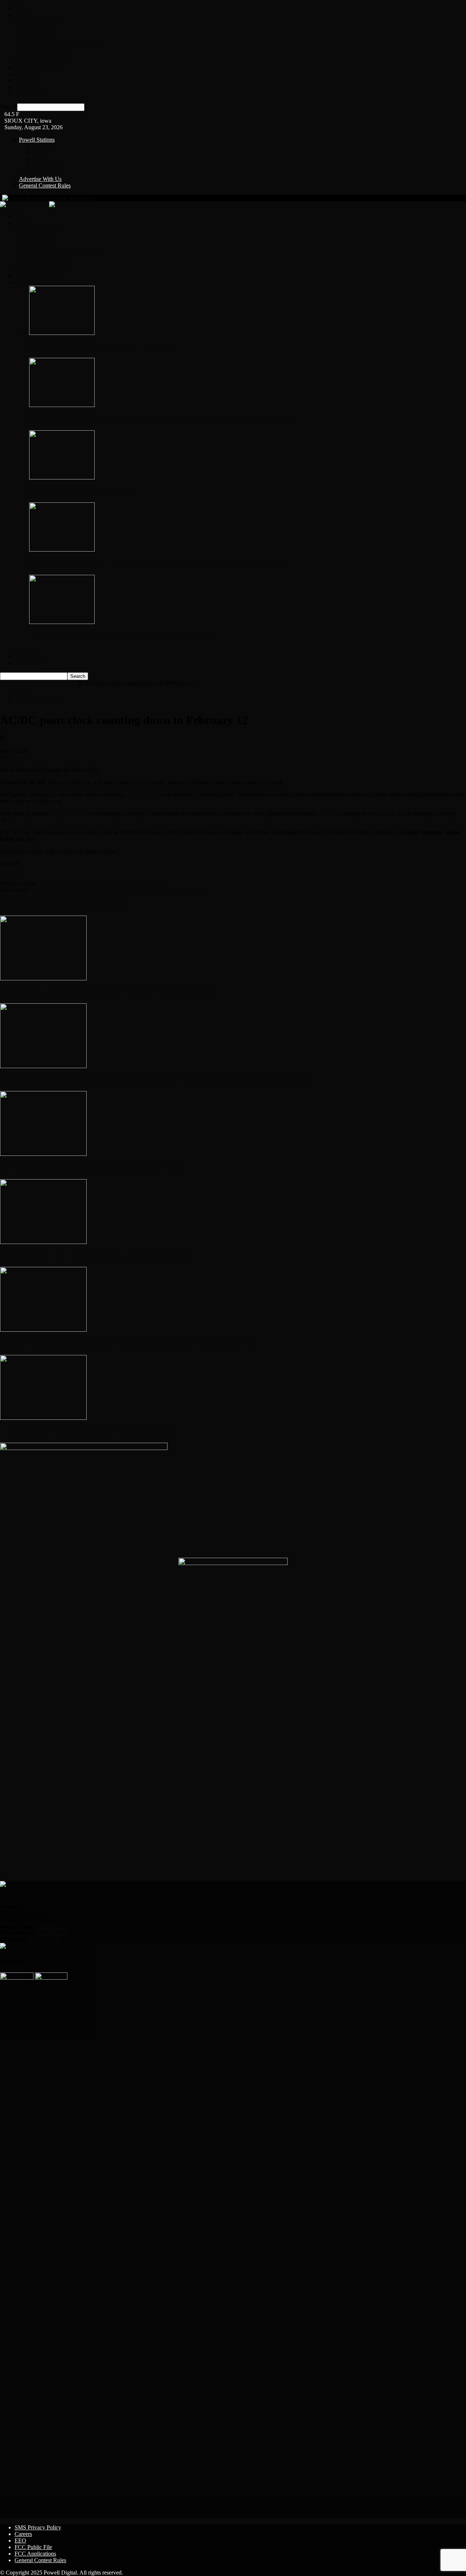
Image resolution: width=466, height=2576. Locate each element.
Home (22, 9)
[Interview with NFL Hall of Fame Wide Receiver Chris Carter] (62, 622)
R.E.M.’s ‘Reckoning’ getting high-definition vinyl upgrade (88, 1432)
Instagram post (142, 795)
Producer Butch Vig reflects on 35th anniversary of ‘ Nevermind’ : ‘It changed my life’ (126, 1344)
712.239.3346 (45, 1939)
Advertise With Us (40, 179)
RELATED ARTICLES (30, 904)
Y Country (46, 166)
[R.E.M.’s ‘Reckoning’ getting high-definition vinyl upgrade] (43, 1418)
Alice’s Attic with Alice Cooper (65, 42)
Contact (23, 88)
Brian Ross (42, 29)
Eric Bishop (43, 35)
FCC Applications (35, 2554)
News (22, 683)
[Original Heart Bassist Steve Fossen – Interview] (62, 333)
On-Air (23, 15)
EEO (20, 2541)
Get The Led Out (49, 55)
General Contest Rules (45, 185)
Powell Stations (37, 140)
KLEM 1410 (48, 172)
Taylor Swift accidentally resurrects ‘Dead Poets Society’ (101, 883)
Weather (24, 81)
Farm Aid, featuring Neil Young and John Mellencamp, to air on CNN (105, 992)
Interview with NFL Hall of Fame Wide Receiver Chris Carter (121, 636)
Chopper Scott (46, 22)
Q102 (40, 159)
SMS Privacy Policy (38, 2527)
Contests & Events (36, 68)
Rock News (28, 61)
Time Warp (42, 48)
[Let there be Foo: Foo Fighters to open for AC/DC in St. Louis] (43, 1242)
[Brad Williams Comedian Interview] (62, 477)
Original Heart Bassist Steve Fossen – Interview (99, 347)
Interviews (27, 74)
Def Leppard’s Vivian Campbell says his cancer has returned (90, 1168)
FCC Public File (33, 2547)
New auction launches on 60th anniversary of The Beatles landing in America (116, 890)
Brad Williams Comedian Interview (82, 492)
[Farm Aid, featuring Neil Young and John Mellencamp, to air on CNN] (43, 978)
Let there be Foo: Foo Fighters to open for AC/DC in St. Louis (92, 1256)
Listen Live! (29, 94)
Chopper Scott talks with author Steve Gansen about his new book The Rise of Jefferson (161, 419)
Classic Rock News (53, 683)
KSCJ (40, 153)
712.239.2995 (52, 1926)
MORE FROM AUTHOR (92, 904)
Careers (23, 2534)
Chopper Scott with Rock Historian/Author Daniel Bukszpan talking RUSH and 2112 (157, 564)
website (328, 813)
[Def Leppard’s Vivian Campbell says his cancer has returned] (43, 1154)
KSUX (42, 146)
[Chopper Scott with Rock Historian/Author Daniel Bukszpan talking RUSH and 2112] (62, 550)
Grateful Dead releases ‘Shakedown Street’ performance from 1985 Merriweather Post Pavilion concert (153, 1080)
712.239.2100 (51, 1933)
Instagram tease (68, 813)
